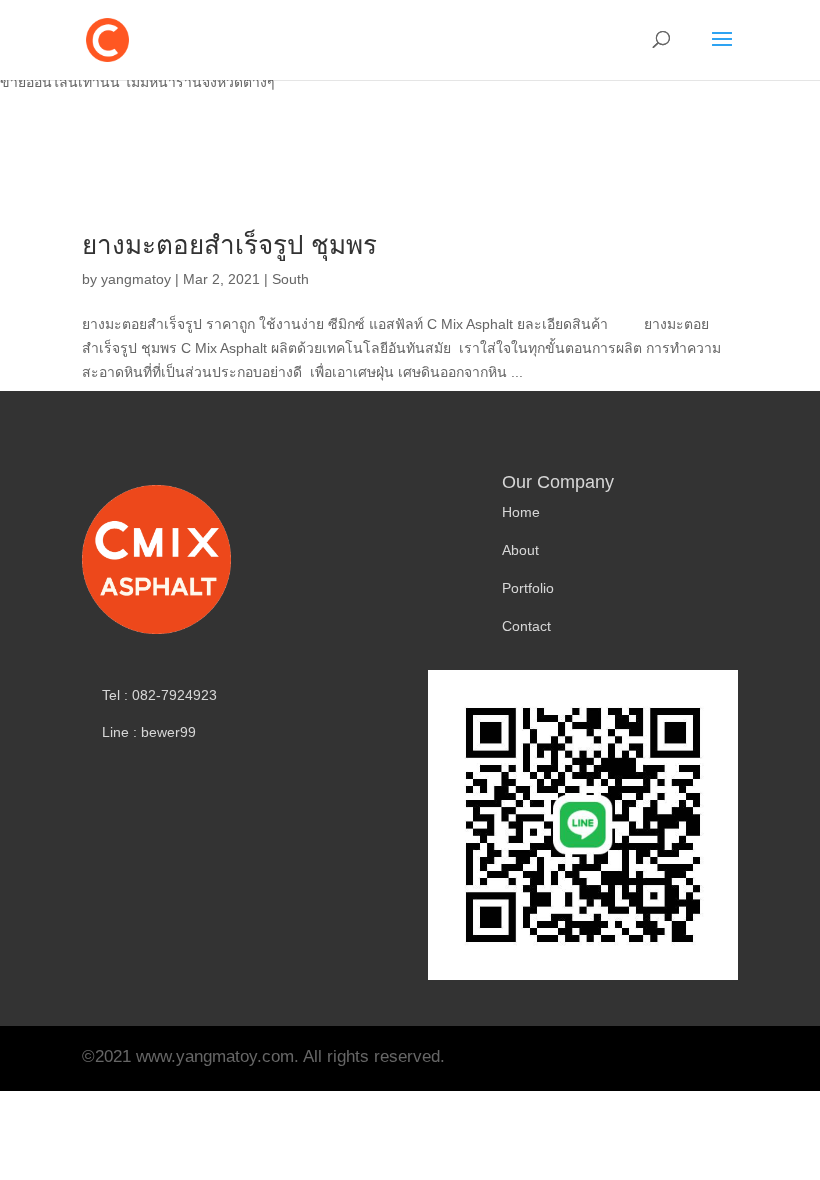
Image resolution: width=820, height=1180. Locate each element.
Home (521, 512)
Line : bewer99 (149, 732)
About (520, 550)
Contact (526, 626)
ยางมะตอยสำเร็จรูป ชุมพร (229, 245)
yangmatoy (136, 279)
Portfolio (528, 588)
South (290, 279)
